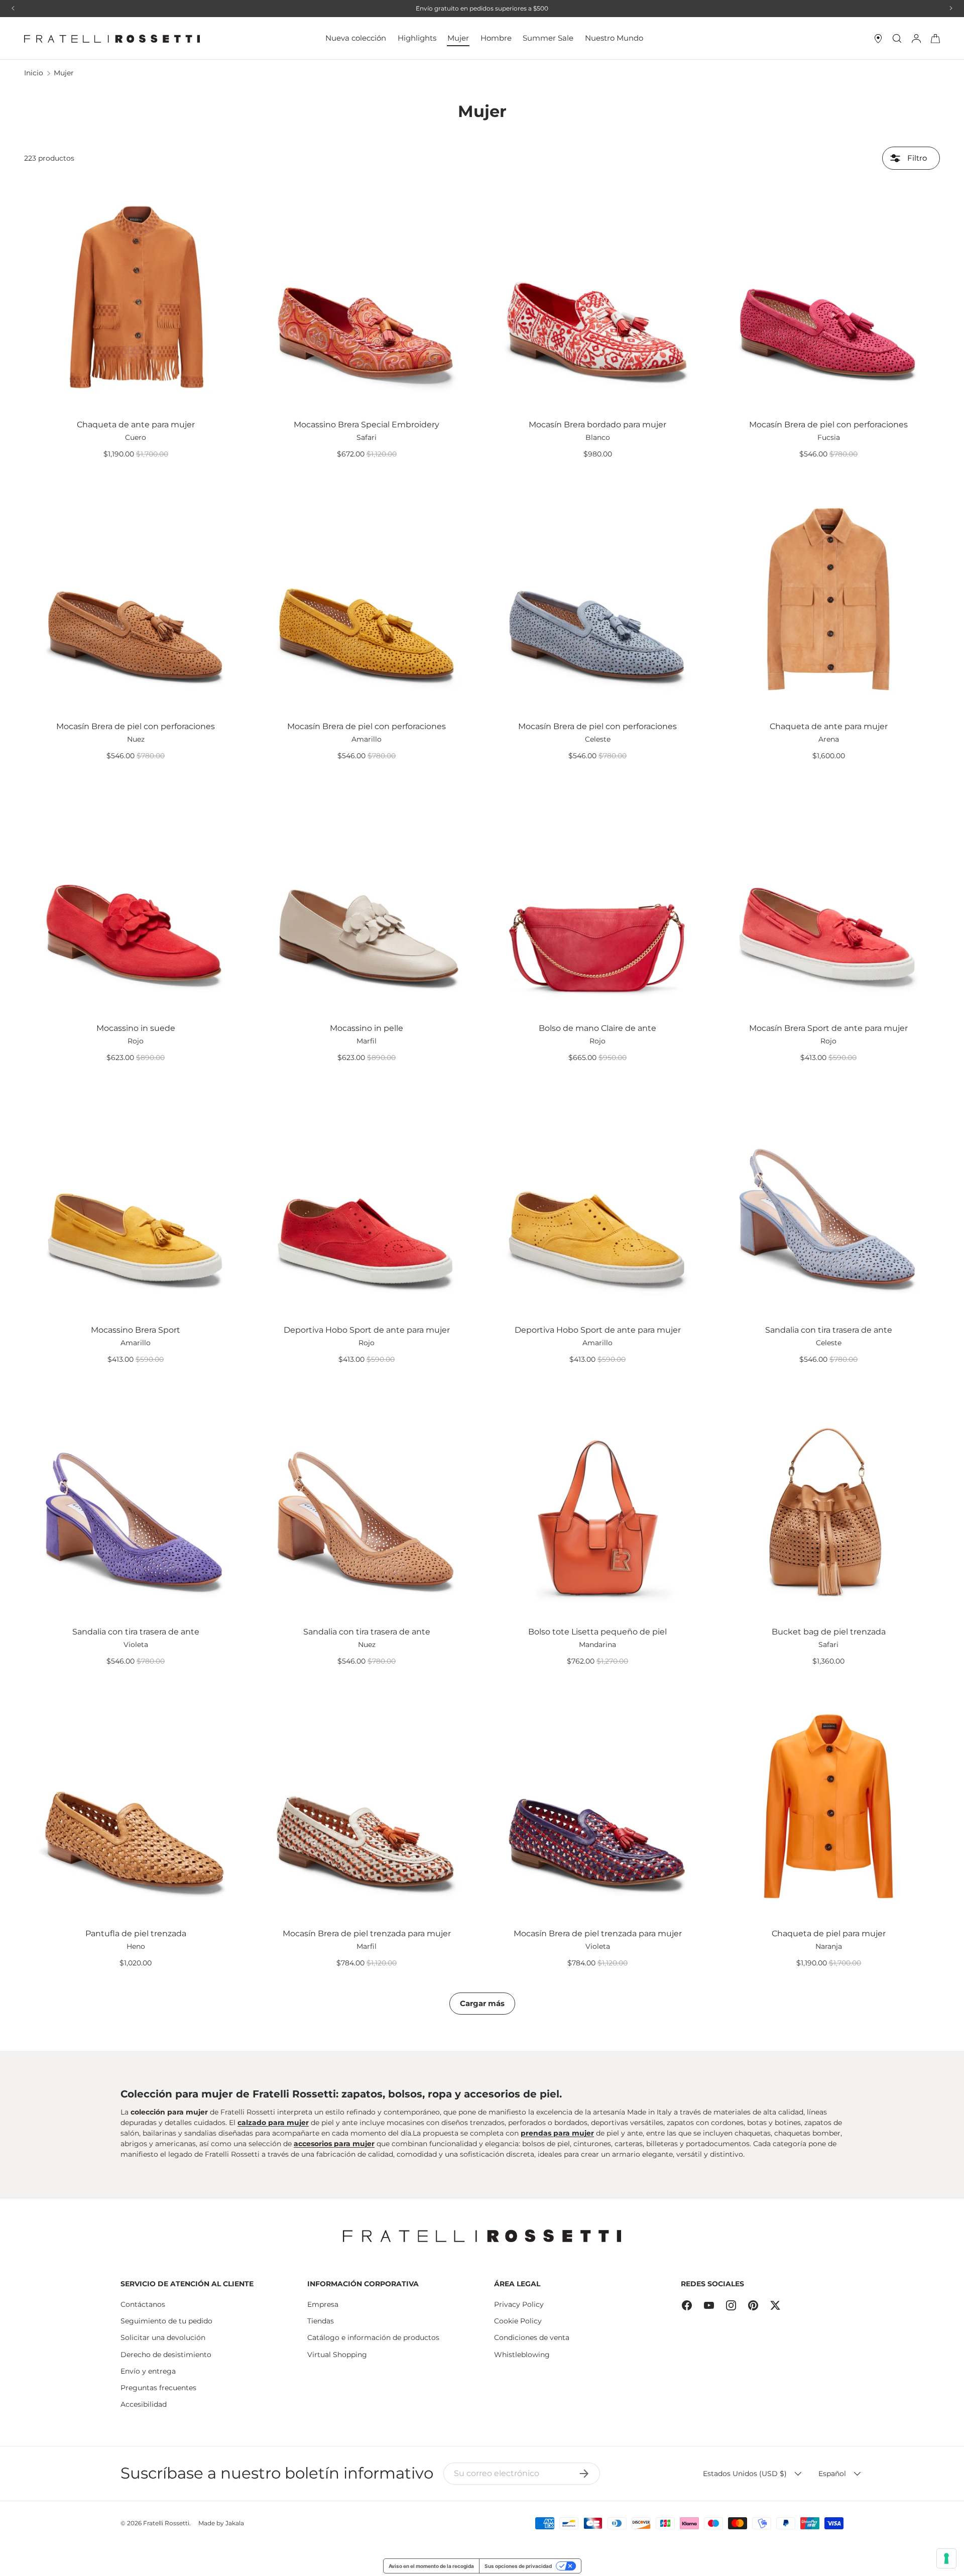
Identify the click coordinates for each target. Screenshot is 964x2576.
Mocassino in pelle (367, 1028)
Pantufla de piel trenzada (136, 1934)
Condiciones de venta (532, 2337)
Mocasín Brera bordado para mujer (597, 425)
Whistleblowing (522, 2355)
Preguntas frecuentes (158, 2388)
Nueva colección (356, 38)
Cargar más (482, 2003)
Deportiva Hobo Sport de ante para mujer (367, 1330)
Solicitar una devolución (163, 2337)
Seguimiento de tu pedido (166, 2321)
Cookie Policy (518, 2321)
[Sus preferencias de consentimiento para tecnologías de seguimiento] (946, 2558)
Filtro (916, 158)
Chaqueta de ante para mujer (136, 425)
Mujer (458, 38)
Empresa (323, 2304)
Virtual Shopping (337, 2355)
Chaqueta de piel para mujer (829, 1934)
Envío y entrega (148, 2371)
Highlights (417, 38)
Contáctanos (143, 2304)
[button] (935, 39)
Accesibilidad (144, 2404)
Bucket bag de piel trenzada (829, 1632)
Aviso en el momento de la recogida (431, 2566)
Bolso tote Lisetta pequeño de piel (597, 1632)
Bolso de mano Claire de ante (597, 1028)
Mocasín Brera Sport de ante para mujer (828, 1028)
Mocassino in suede (136, 1028)
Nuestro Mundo (614, 38)
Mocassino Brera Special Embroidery (367, 425)
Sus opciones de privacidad (518, 2566)
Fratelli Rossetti (166, 2523)
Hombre (496, 38)
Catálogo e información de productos (373, 2337)
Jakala (235, 2523)
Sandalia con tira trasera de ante (829, 1330)
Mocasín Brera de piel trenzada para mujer (367, 1934)
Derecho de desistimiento (166, 2355)
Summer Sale (548, 38)
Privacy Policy (519, 2304)
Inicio (34, 73)
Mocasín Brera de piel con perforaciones (828, 425)
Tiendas (321, 2321)
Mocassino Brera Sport (136, 1330)
